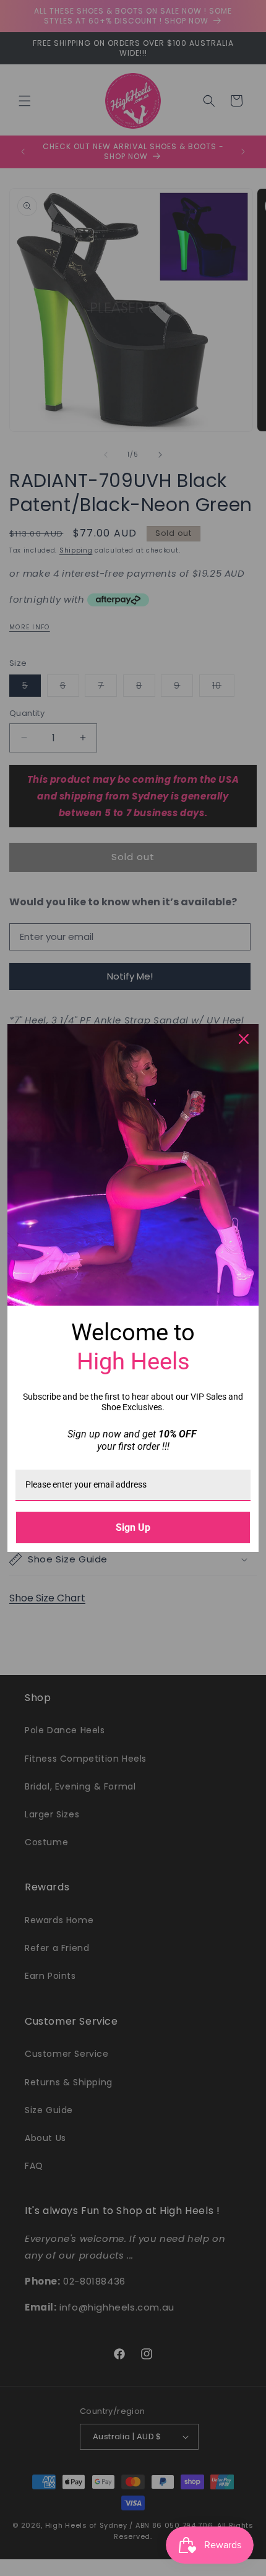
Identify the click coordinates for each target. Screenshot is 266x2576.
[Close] (244, 1039)
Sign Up (133, 1527)
